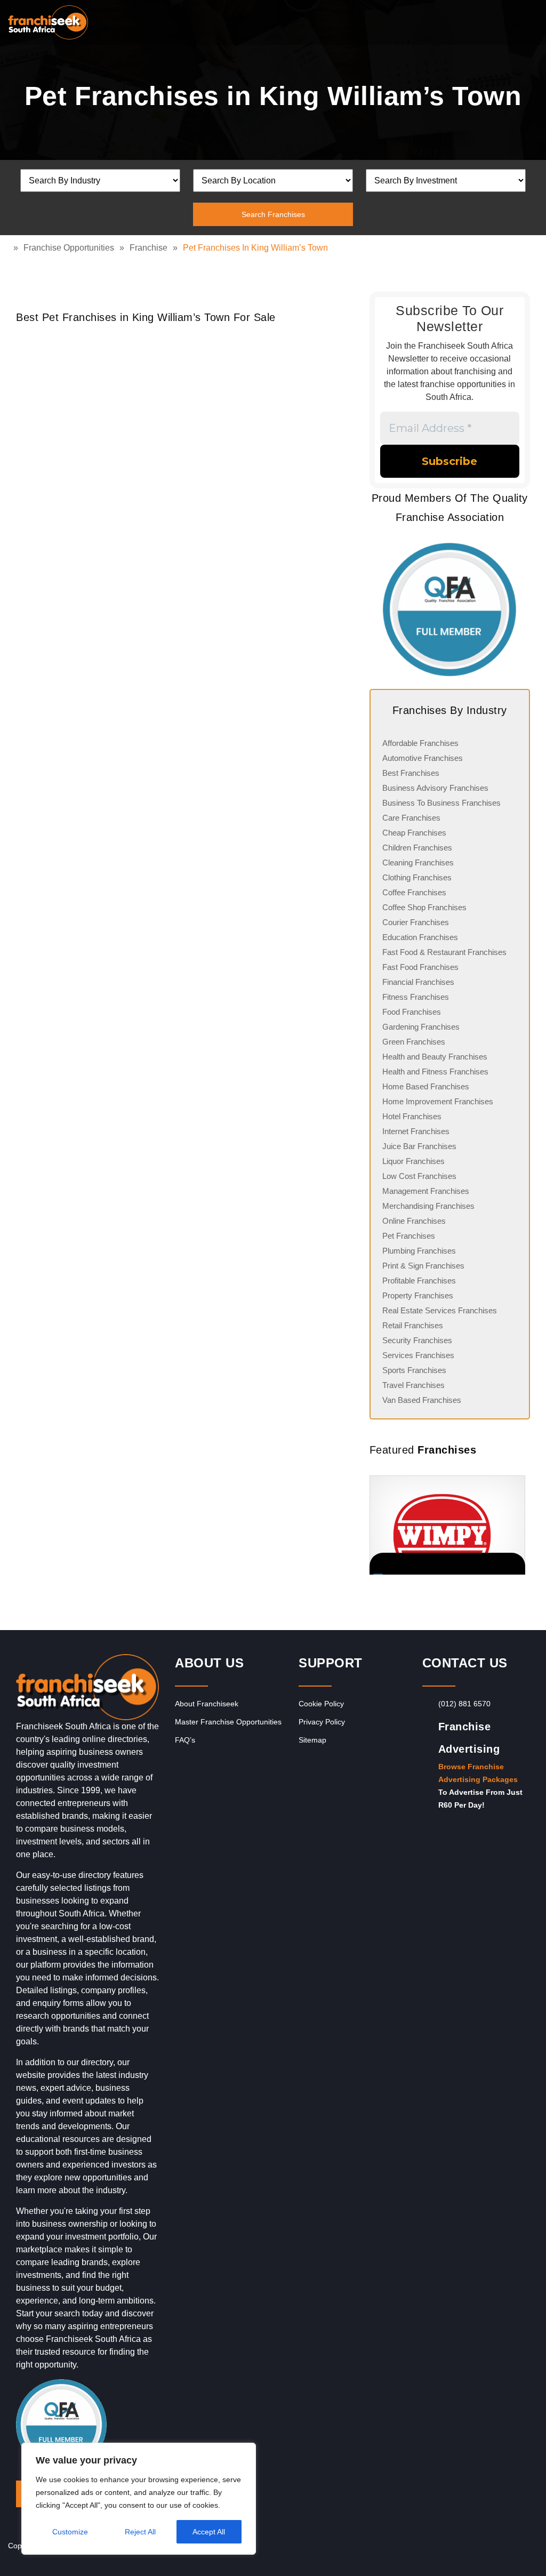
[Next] (517, 1525)
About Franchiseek (207, 1704)
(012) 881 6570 (464, 1704)
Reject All (140, 2532)
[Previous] (383, 1525)
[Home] (11, 248)
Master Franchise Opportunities (228, 1722)
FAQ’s (185, 1740)
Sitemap (312, 1740)
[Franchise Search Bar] (503, 20)
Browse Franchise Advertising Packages (478, 1773)
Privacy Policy (322, 1722)
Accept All (209, 2532)
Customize (70, 2532)
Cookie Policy (321, 1704)
